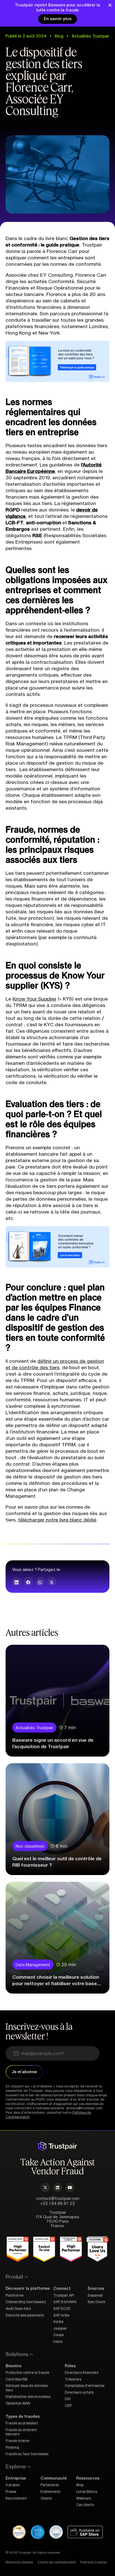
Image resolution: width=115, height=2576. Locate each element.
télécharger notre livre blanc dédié (57, 1520)
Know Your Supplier (34, 999)
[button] (17, 1582)
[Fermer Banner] (110, 5)
